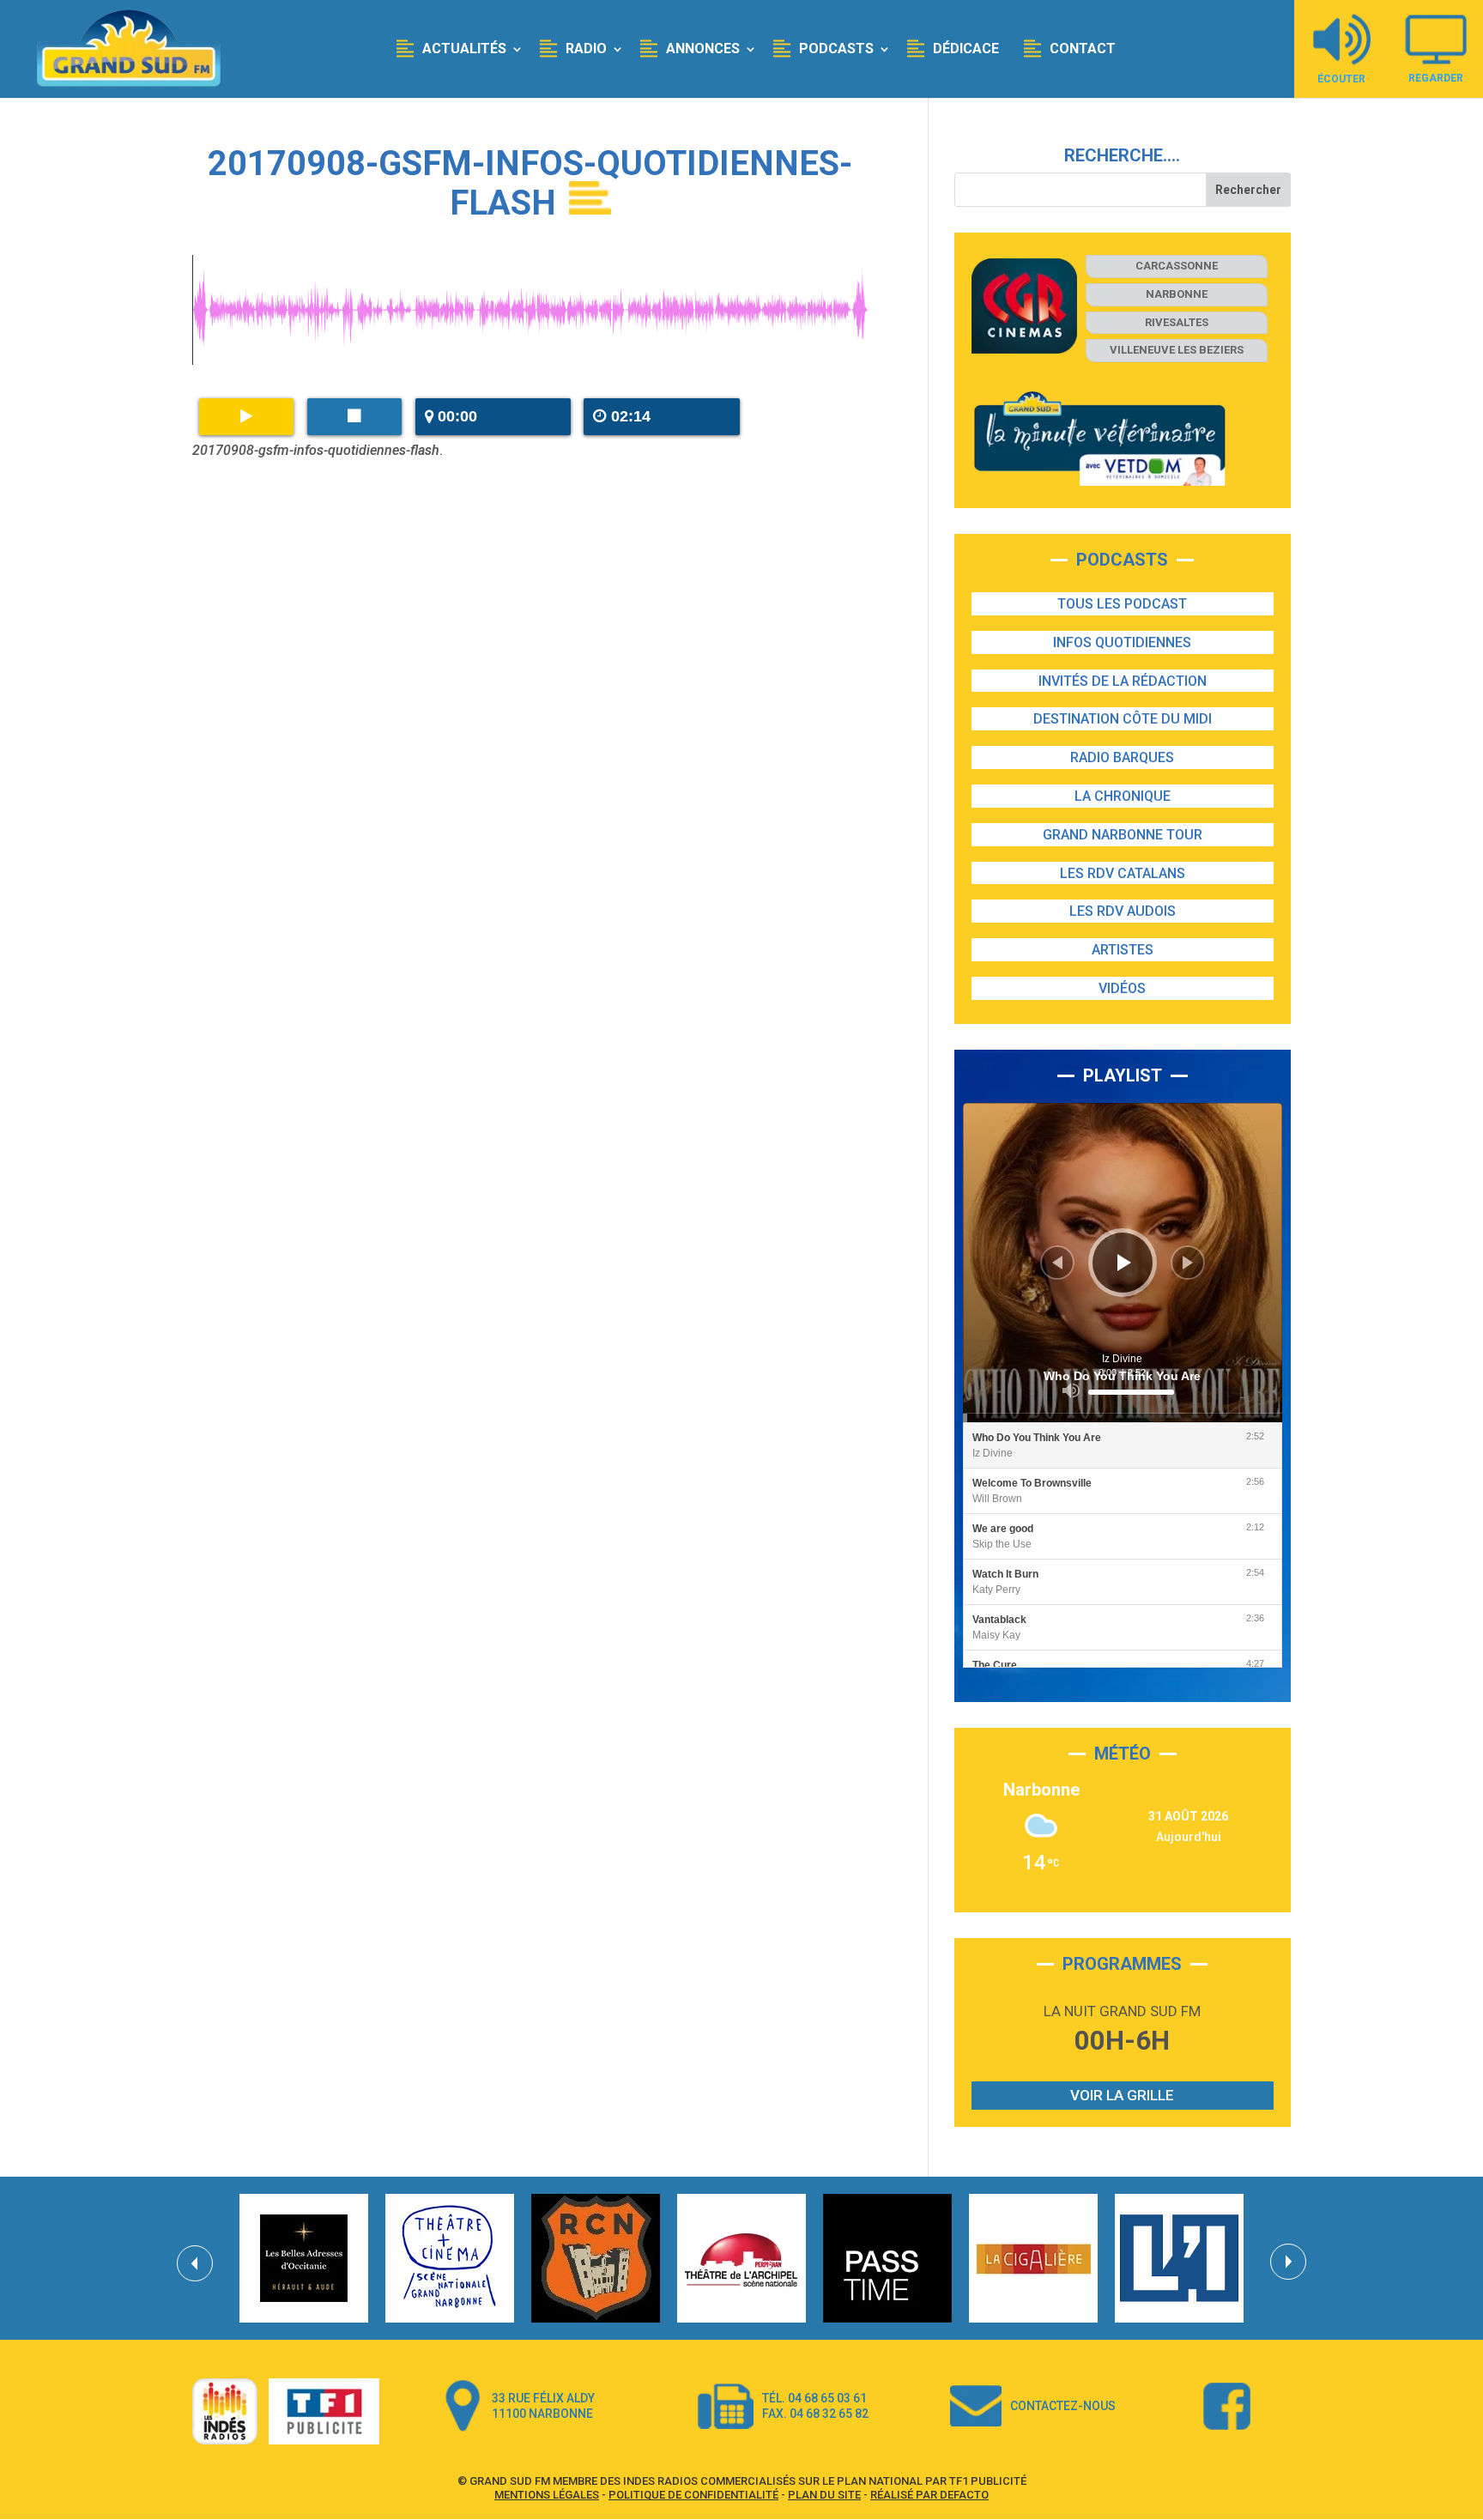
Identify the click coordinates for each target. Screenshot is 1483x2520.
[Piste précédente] (1057, 1263)
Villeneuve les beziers (1177, 350)
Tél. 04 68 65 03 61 (814, 2398)
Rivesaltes (1177, 322)
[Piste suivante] (1188, 1263)
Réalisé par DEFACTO (929, 2495)
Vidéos (1122, 988)
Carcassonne (1177, 266)
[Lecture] (1124, 1263)
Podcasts (836, 48)
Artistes (1123, 950)
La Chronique (1123, 796)
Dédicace (966, 48)
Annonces (703, 48)
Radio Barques (1122, 757)
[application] (1123, 1263)
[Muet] (1071, 1390)
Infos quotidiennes (1122, 642)
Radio (586, 48)
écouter (1341, 79)
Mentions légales (547, 2495)
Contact (1083, 48)
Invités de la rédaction (1123, 681)
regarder (1436, 78)
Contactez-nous (1063, 2406)
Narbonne (1177, 294)
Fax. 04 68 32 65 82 (815, 2414)
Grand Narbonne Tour (1123, 835)
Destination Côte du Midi (1123, 719)
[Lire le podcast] (246, 417)
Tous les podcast (1122, 604)
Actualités (464, 48)
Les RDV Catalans (1123, 873)
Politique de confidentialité (693, 2495)
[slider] (1131, 1392)
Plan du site (824, 2495)
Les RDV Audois (1123, 911)
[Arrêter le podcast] (354, 417)
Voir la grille (1122, 2095)
